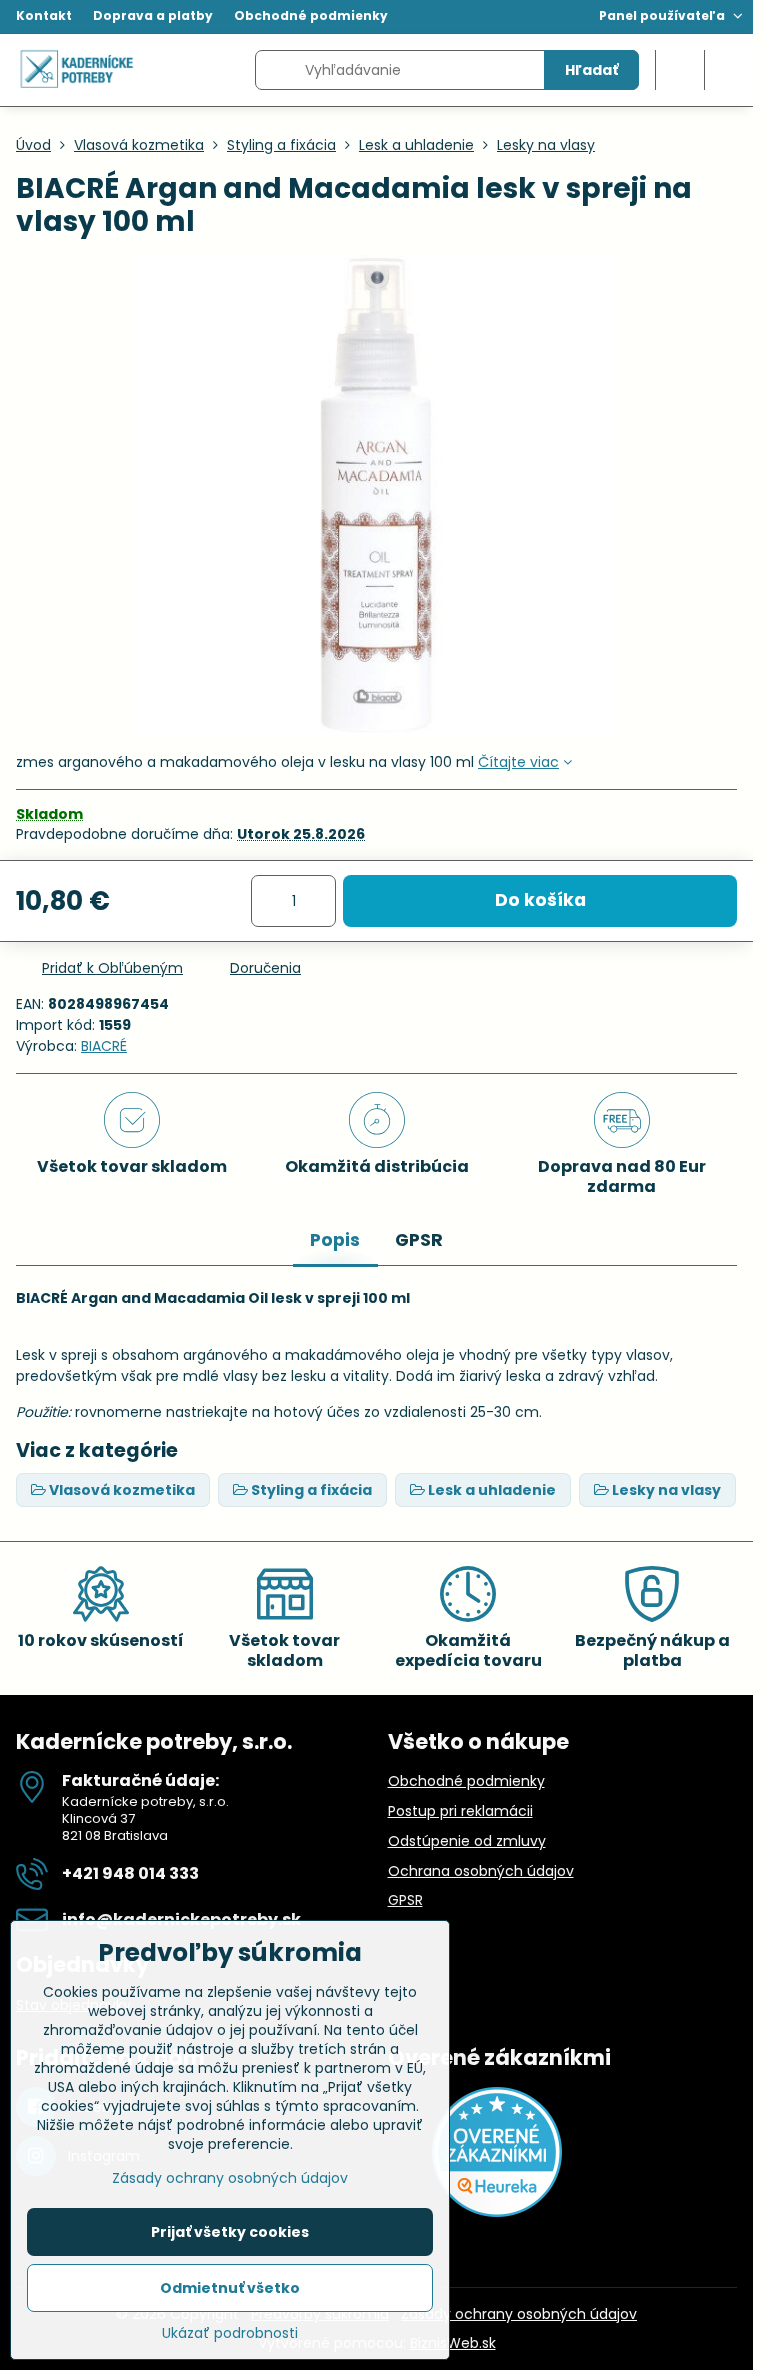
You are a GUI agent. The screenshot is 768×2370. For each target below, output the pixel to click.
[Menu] (729, 70)
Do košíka (540, 900)
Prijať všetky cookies (230, 2232)
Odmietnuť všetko (230, 2288)
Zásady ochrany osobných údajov (519, 2314)
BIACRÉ (104, 1046)
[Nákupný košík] (680, 70)
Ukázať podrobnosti (230, 2333)
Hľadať (591, 70)
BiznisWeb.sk (453, 2343)
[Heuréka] (497, 2212)
